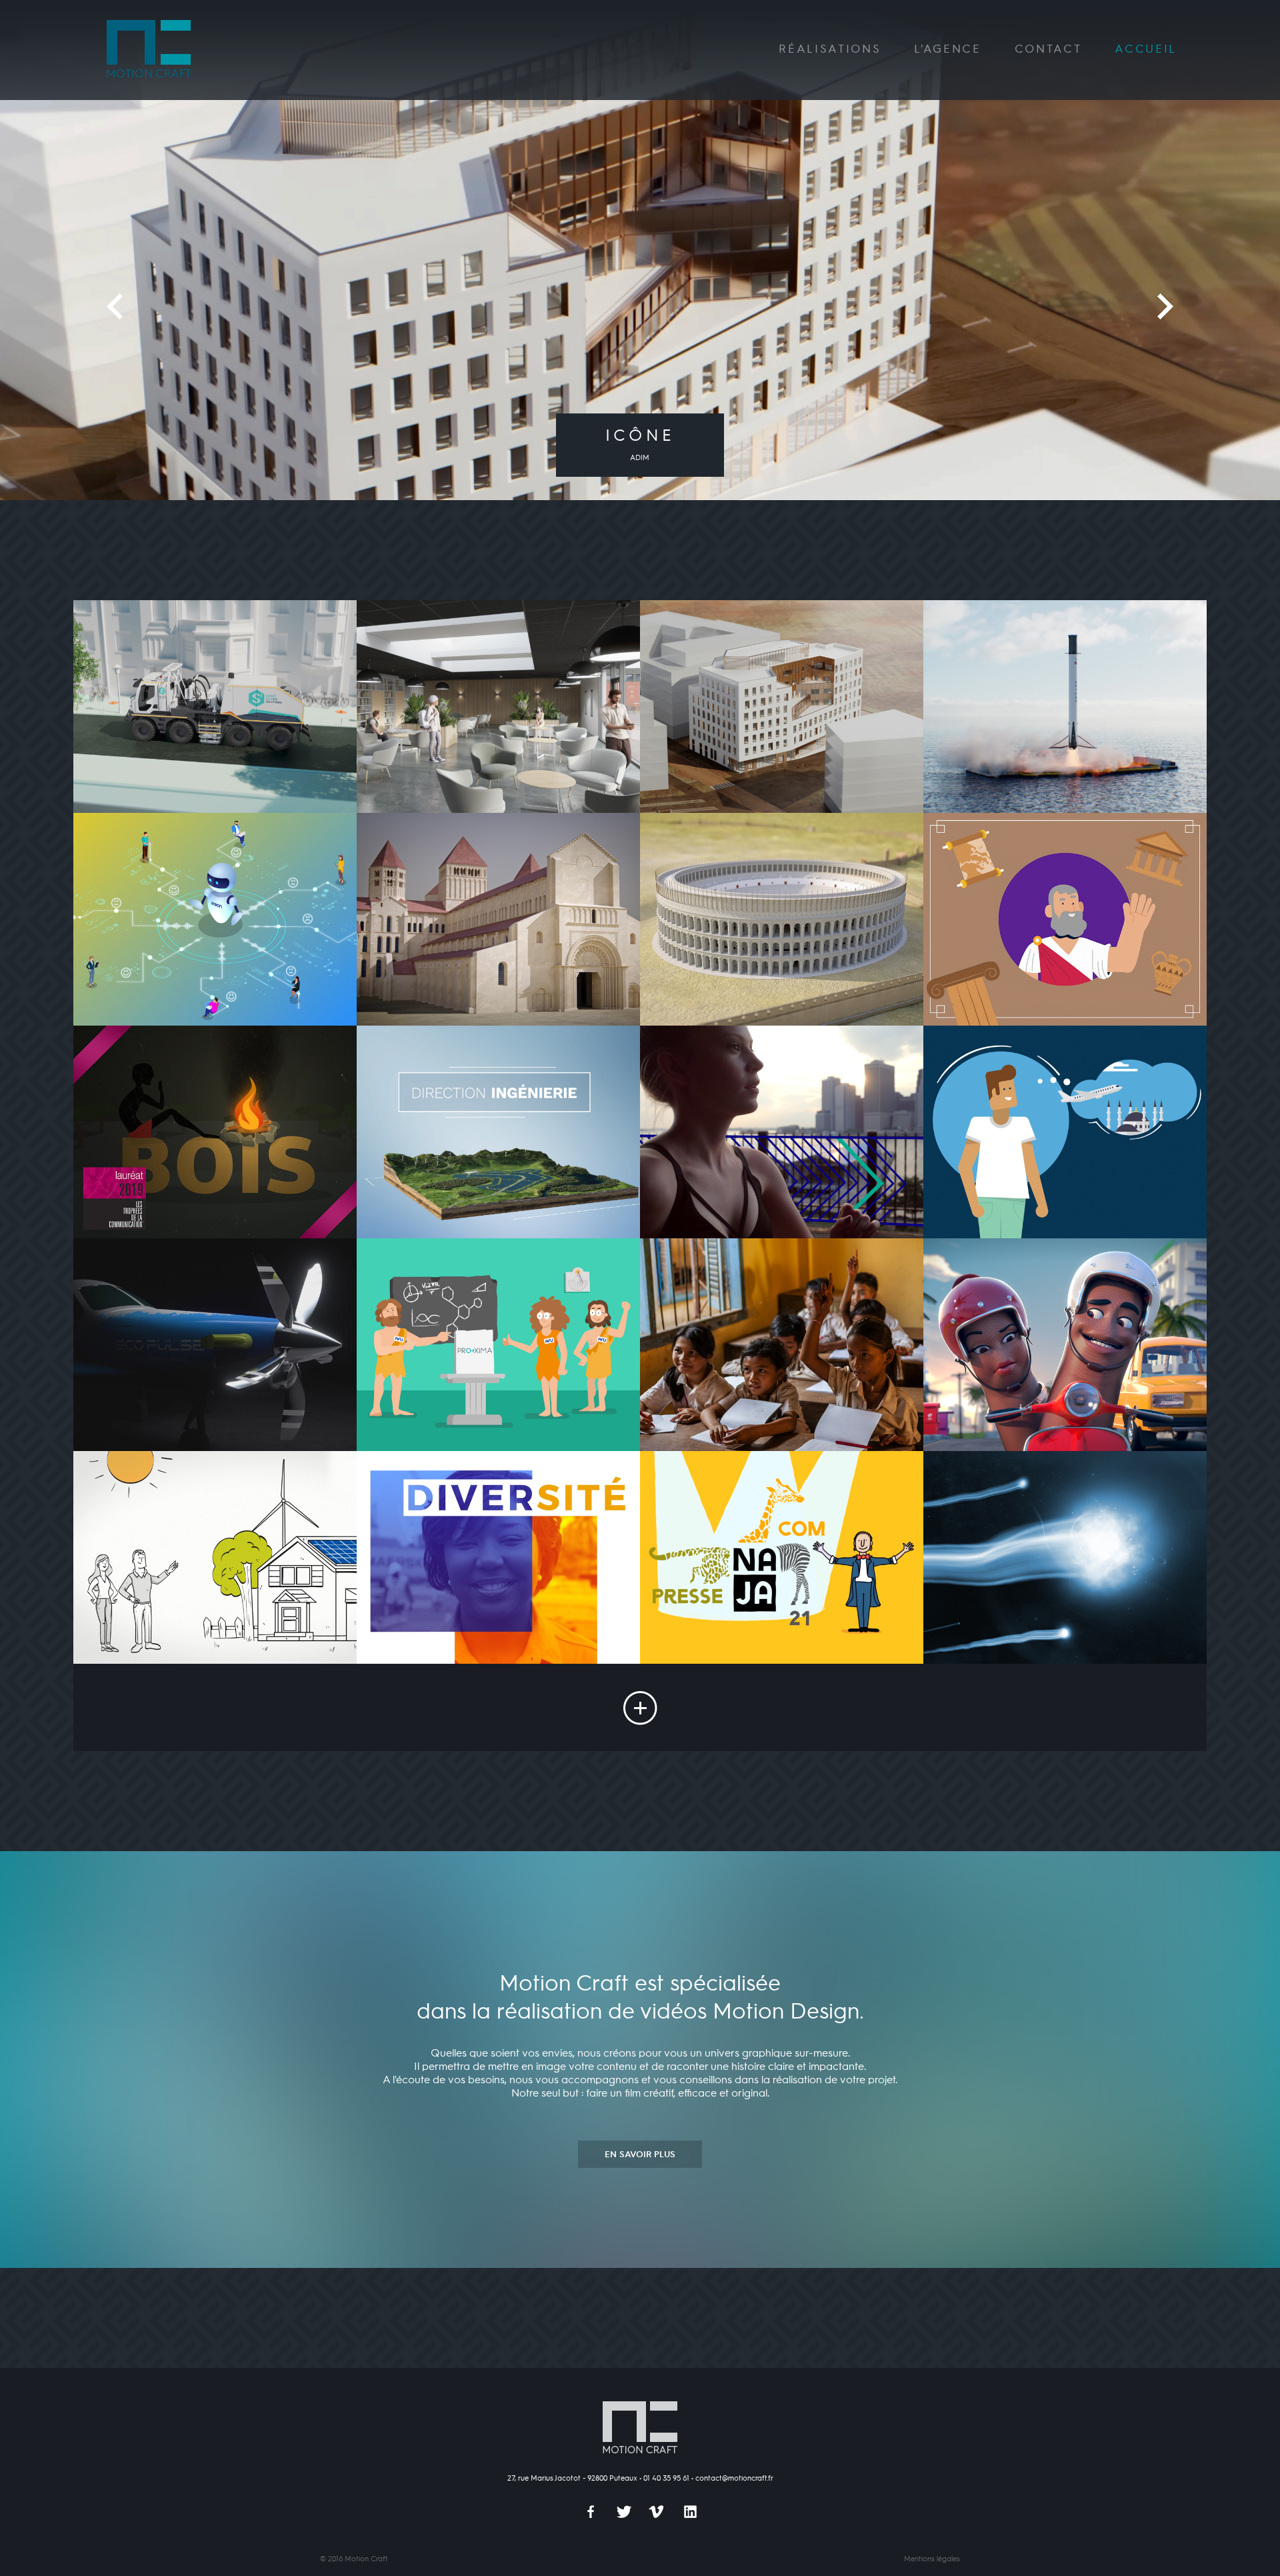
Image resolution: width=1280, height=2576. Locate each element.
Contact (1048, 50)
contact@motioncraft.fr (734, 2479)
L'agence (947, 50)
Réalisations (830, 50)
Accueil (1146, 50)
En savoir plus (640, 2155)
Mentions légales (932, 2559)
